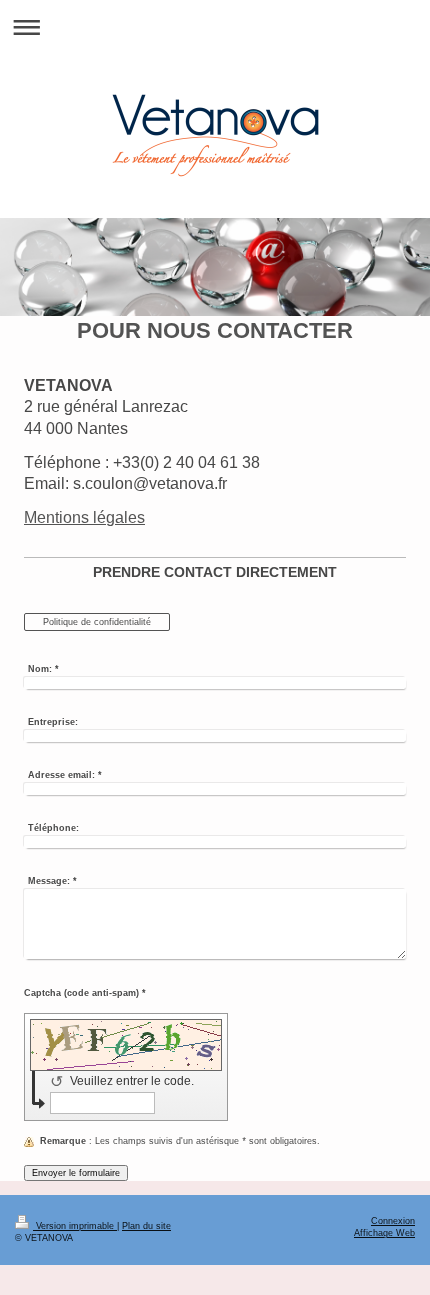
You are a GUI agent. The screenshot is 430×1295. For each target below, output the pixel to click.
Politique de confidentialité (97, 622)
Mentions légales (84, 517)
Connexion (393, 1221)
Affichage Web (384, 1233)
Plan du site (146, 1226)
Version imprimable (75, 1226)
